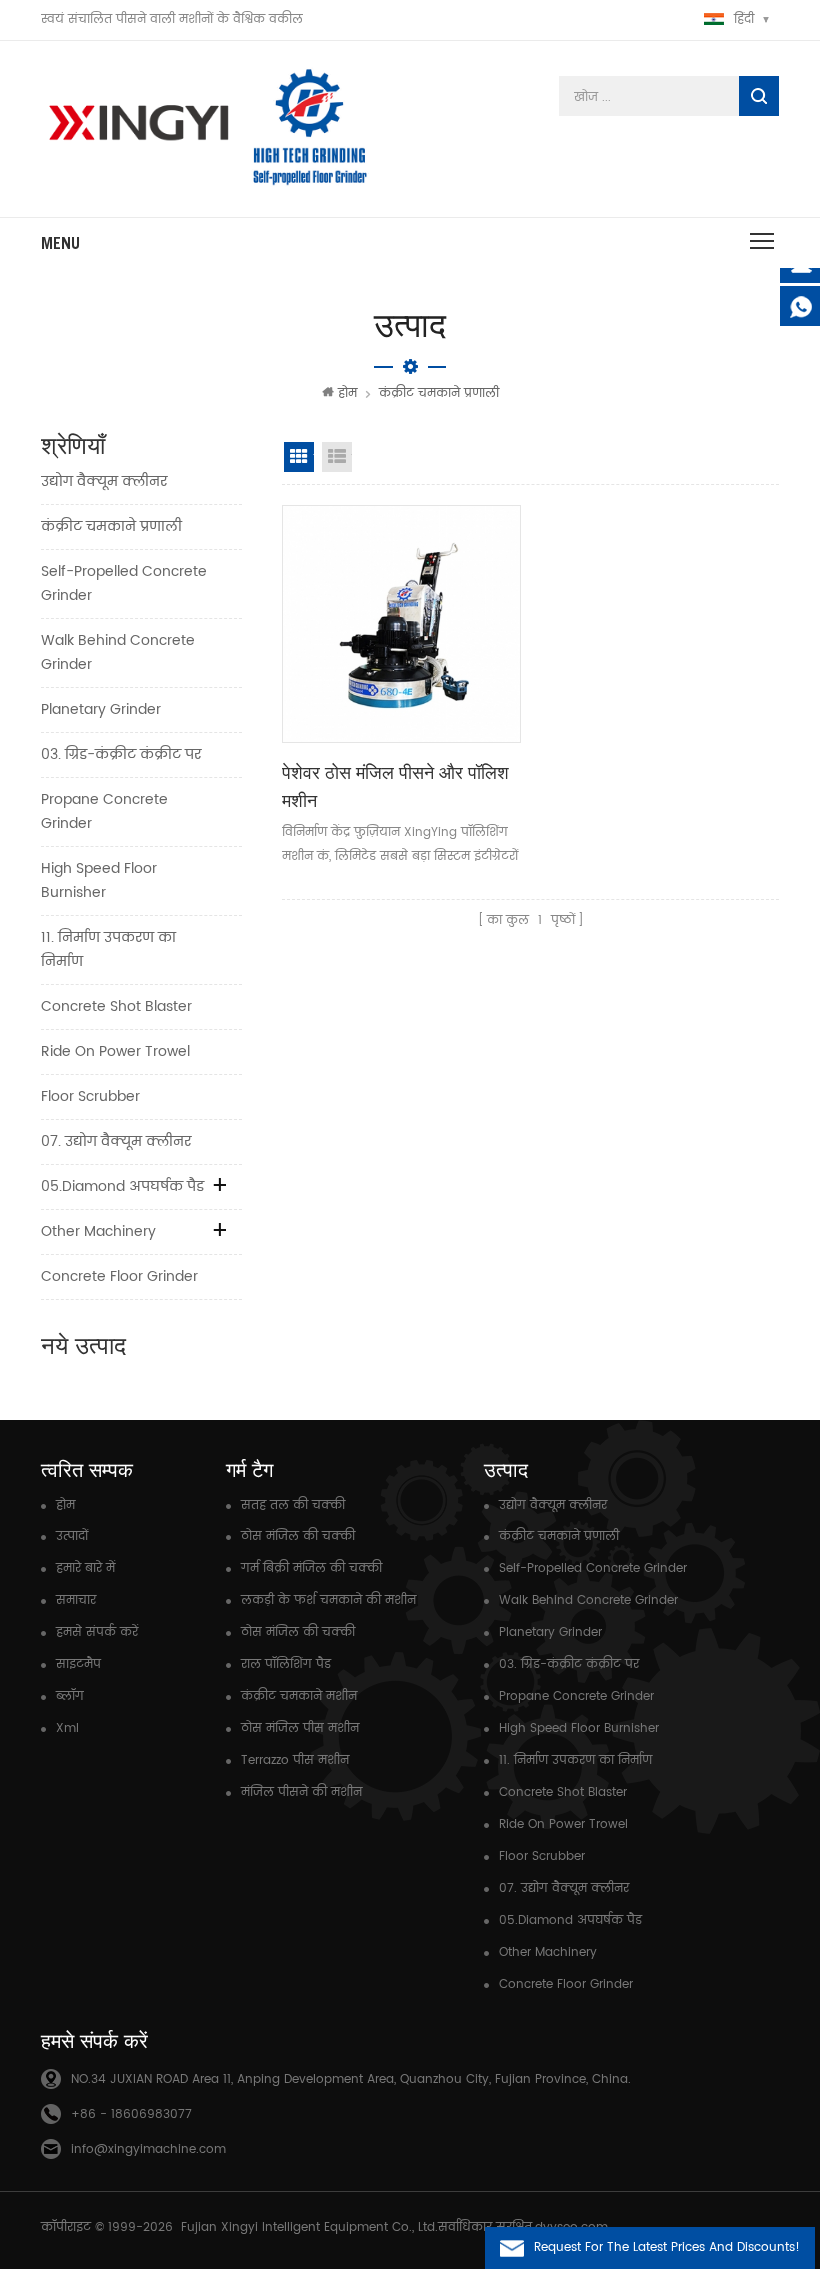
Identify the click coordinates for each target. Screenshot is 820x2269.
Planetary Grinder (101, 709)
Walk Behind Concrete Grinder (118, 652)
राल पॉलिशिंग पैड (286, 1664)
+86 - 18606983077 (131, 2114)
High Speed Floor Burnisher (99, 880)
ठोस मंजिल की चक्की (298, 1536)
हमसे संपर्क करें (97, 1632)
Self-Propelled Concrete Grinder (124, 583)
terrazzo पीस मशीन (295, 1760)
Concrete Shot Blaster (116, 1006)
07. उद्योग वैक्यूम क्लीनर (116, 1141)
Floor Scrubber (90, 1096)
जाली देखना (299, 457)
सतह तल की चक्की (293, 1505)
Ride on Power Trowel (115, 1051)
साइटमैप (78, 1664)
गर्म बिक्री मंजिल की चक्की (311, 1568)
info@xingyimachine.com (148, 2149)
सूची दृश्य (337, 457)
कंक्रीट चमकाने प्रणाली (439, 393)
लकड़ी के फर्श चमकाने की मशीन (328, 1600)
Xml (67, 1728)
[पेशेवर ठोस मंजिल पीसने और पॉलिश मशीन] (401, 624)
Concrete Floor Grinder (119, 1276)
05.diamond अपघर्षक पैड (122, 1186)
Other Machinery (98, 1231)
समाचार (76, 1600)
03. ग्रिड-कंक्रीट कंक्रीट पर (121, 754)
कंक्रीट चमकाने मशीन (299, 1696)
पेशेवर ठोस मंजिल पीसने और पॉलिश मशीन (395, 786)
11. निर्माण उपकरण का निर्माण (108, 949)
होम (347, 393)
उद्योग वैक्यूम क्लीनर (104, 481)
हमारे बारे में (85, 1568)
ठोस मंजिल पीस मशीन (300, 1728)
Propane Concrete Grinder (104, 811)
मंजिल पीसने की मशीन (301, 1792)
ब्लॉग (70, 1696)
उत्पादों (72, 1536)
